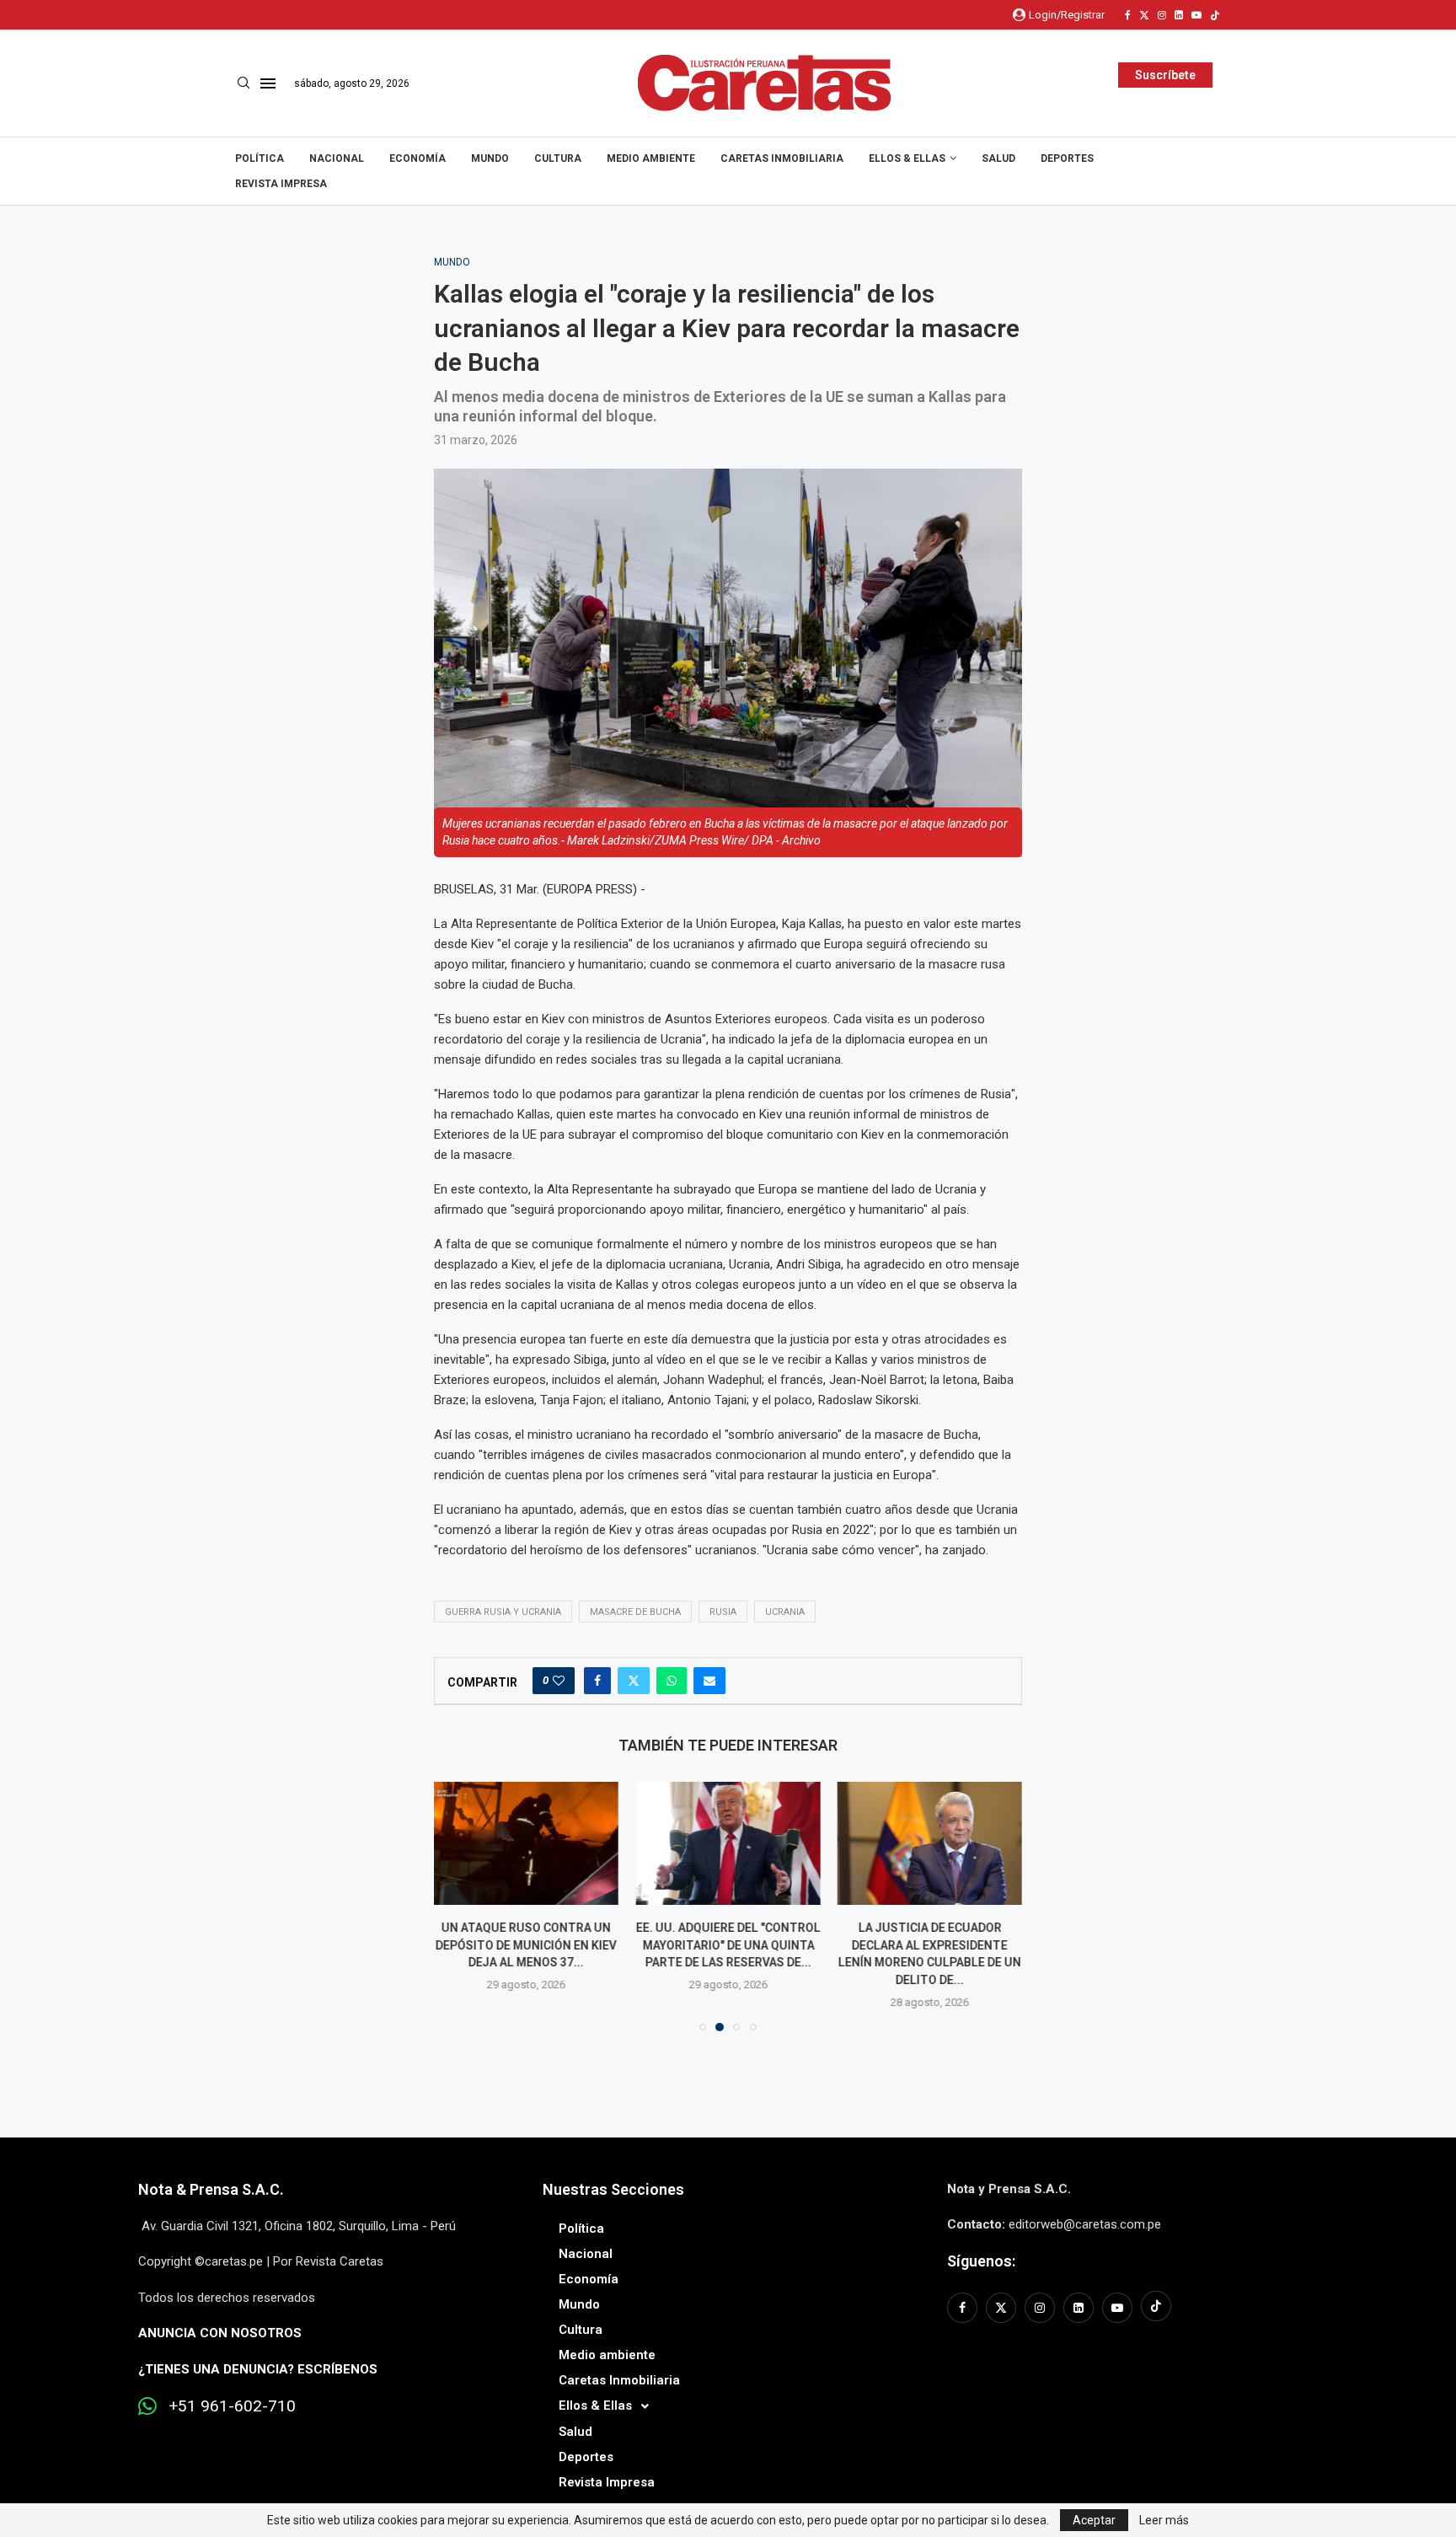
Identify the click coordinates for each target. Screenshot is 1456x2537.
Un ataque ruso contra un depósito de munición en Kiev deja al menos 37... (526, 1945)
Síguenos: (981, 2261)
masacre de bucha (635, 1612)
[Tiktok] (1215, 15)
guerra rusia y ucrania (503, 1612)
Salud (998, 158)
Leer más (1164, 2520)
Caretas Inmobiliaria (782, 158)
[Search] (244, 83)
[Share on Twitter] (634, 1681)
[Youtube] (1196, 15)
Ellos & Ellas (907, 158)
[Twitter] (1144, 15)
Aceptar (1094, 2520)
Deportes (1067, 158)
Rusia (723, 1612)
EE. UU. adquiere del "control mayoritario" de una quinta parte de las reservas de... (728, 1945)
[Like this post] (559, 1681)
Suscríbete (1165, 75)
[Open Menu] (268, 83)
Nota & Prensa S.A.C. (211, 2189)
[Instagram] (1162, 15)
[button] (457, 1906)
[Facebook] (1128, 15)
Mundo (490, 158)
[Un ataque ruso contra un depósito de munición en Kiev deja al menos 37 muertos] (526, 1843)
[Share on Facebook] (597, 1681)
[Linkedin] (1179, 15)
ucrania (785, 1612)
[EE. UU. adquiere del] (728, 1843)
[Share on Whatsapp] (672, 1681)
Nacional (337, 158)
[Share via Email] (709, 1681)
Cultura (558, 158)
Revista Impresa (281, 184)
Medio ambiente (651, 158)
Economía (418, 158)
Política (260, 158)
